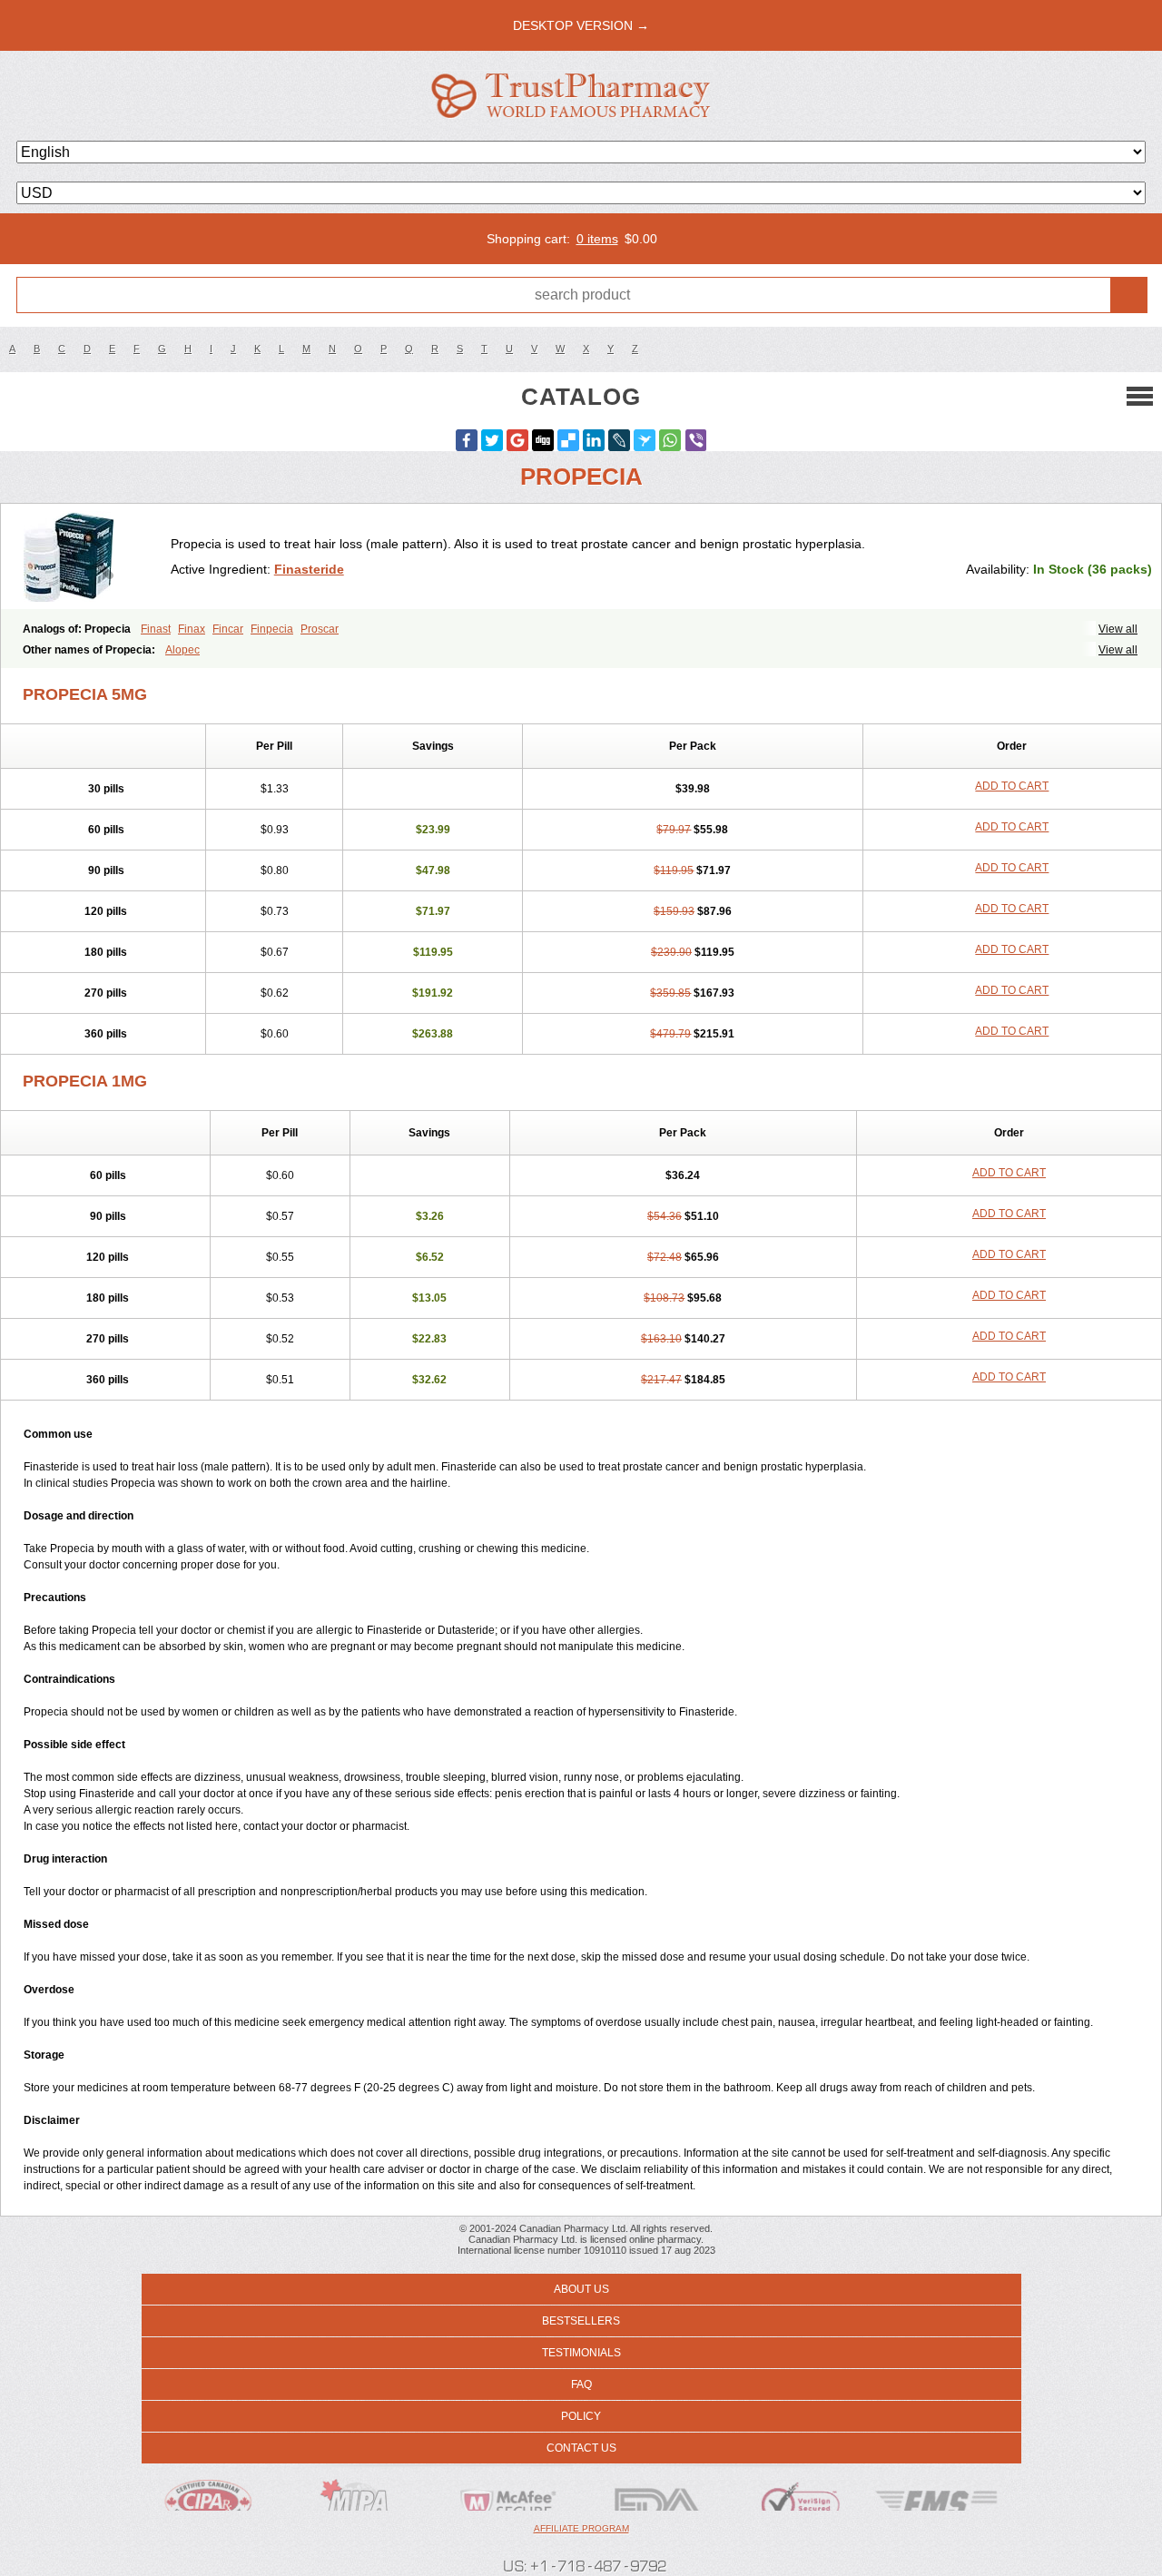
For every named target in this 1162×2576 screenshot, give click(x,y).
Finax (192, 629)
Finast (156, 629)
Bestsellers (581, 2321)
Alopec (182, 650)
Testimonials (581, 2353)
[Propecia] (93, 556)
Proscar (320, 629)
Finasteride (309, 569)
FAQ (581, 2384)
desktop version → (581, 25)
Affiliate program (581, 2528)
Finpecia (272, 629)
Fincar (228, 629)
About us (581, 2289)
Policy (581, 2416)
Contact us (581, 2448)
